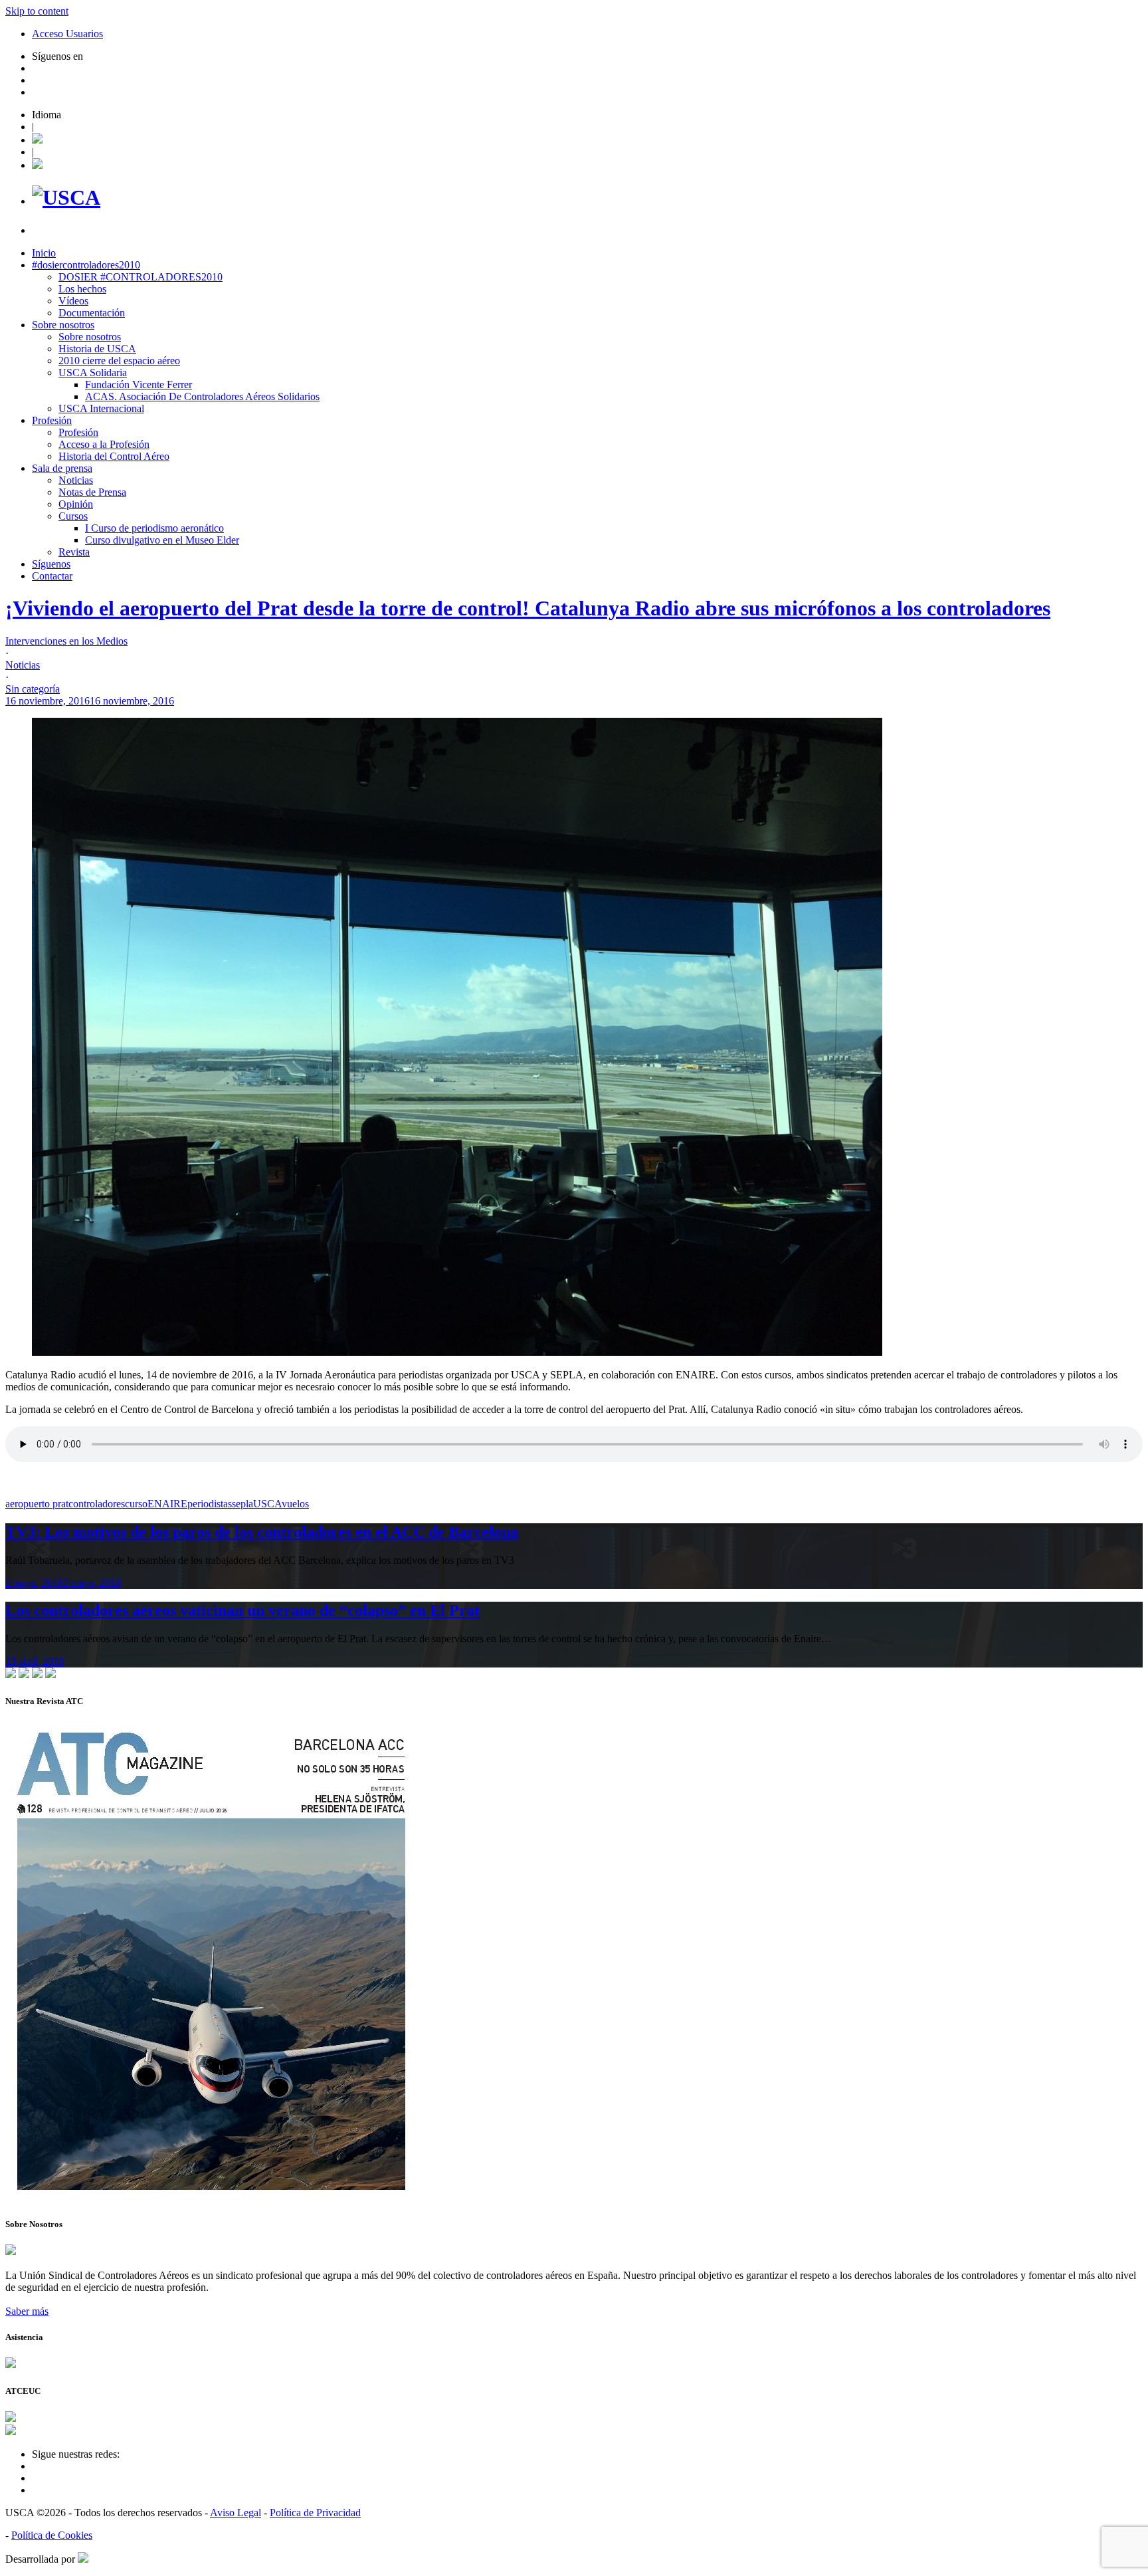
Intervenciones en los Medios (66, 641)
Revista (74, 552)
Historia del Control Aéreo (114, 456)
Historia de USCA (97, 349)
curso (136, 1504)
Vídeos (73, 301)
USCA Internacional (101, 408)
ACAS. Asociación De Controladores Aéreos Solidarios (202, 396)
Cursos (73, 516)
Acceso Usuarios (67, 34)
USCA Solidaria (93, 373)
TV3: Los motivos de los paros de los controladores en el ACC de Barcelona (262, 1532)
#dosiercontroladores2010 (86, 265)
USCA (267, 1504)
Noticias (76, 480)
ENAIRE (167, 1504)
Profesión (52, 420)
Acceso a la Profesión (104, 444)
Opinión (76, 504)
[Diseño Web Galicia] (83, 2559)
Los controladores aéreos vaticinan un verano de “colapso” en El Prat (242, 1610)
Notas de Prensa (92, 492)
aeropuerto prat (37, 1504)
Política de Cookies (52, 2535)
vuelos (295, 1504)
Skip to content (37, 11)
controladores (97, 1504)
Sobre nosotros (63, 325)
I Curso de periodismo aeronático (154, 528)
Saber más (27, 2311)
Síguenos (51, 564)
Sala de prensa (62, 468)
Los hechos (82, 289)
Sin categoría (33, 689)
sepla (242, 1504)
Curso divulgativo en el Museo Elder (162, 540)
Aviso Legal (236, 2513)
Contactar (52, 576)
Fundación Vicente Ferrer (139, 384)
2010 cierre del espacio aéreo (119, 361)
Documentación (92, 313)
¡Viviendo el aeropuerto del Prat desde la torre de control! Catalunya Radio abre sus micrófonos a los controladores (528, 608)
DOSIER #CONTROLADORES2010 (141, 277)
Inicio (44, 253)
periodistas (210, 1504)
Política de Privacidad (315, 2513)
